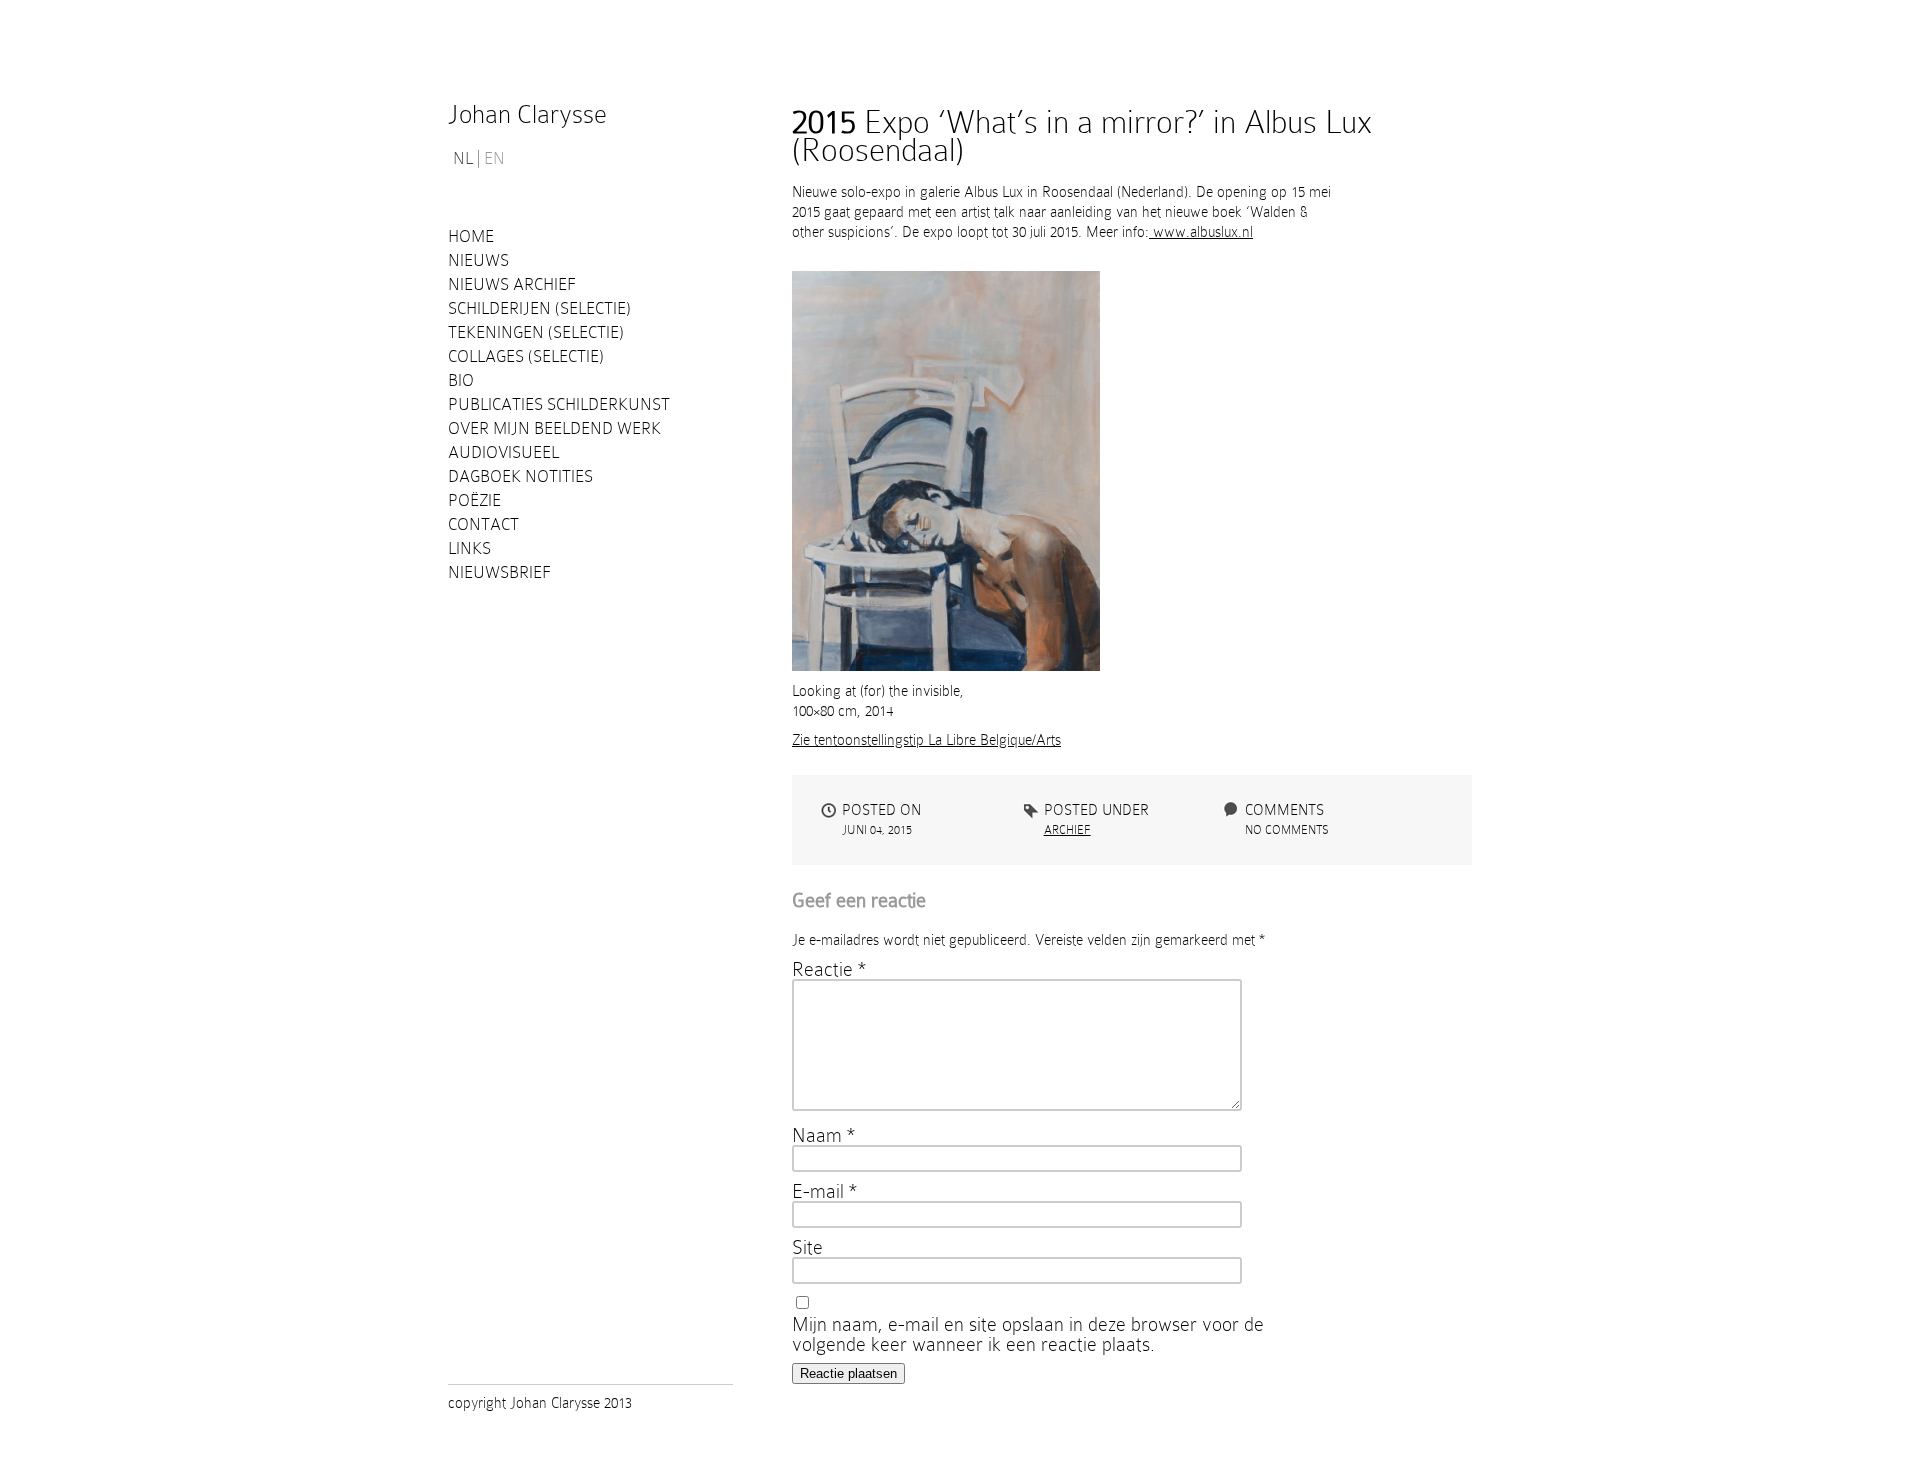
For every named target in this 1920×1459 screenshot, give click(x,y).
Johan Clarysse (527, 114)
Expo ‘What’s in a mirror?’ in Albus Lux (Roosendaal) (1082, 136)
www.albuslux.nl (1201, 232)
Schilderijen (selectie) (539, 308)
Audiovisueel (503, 452)
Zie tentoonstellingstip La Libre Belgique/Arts (926, 740)
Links (469, 548)
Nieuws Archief (512, 284)
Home (471, 236)
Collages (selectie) (526, 356)
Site (807, 1247)
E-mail (824, 1191)
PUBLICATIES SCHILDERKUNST (559, 404)
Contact (483, 524)
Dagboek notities (520, 476)
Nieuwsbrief (499, 572)
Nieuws (478, 260)
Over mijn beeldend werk (554, 428)
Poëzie (474, 500)
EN (494, 159)
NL (463, 159)
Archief (1067, 830)
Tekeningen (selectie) (536, 332)
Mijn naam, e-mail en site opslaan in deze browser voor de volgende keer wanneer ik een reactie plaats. (1028, 1334)
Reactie (829, 969)
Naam (823, 1135)
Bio (461, 380)
